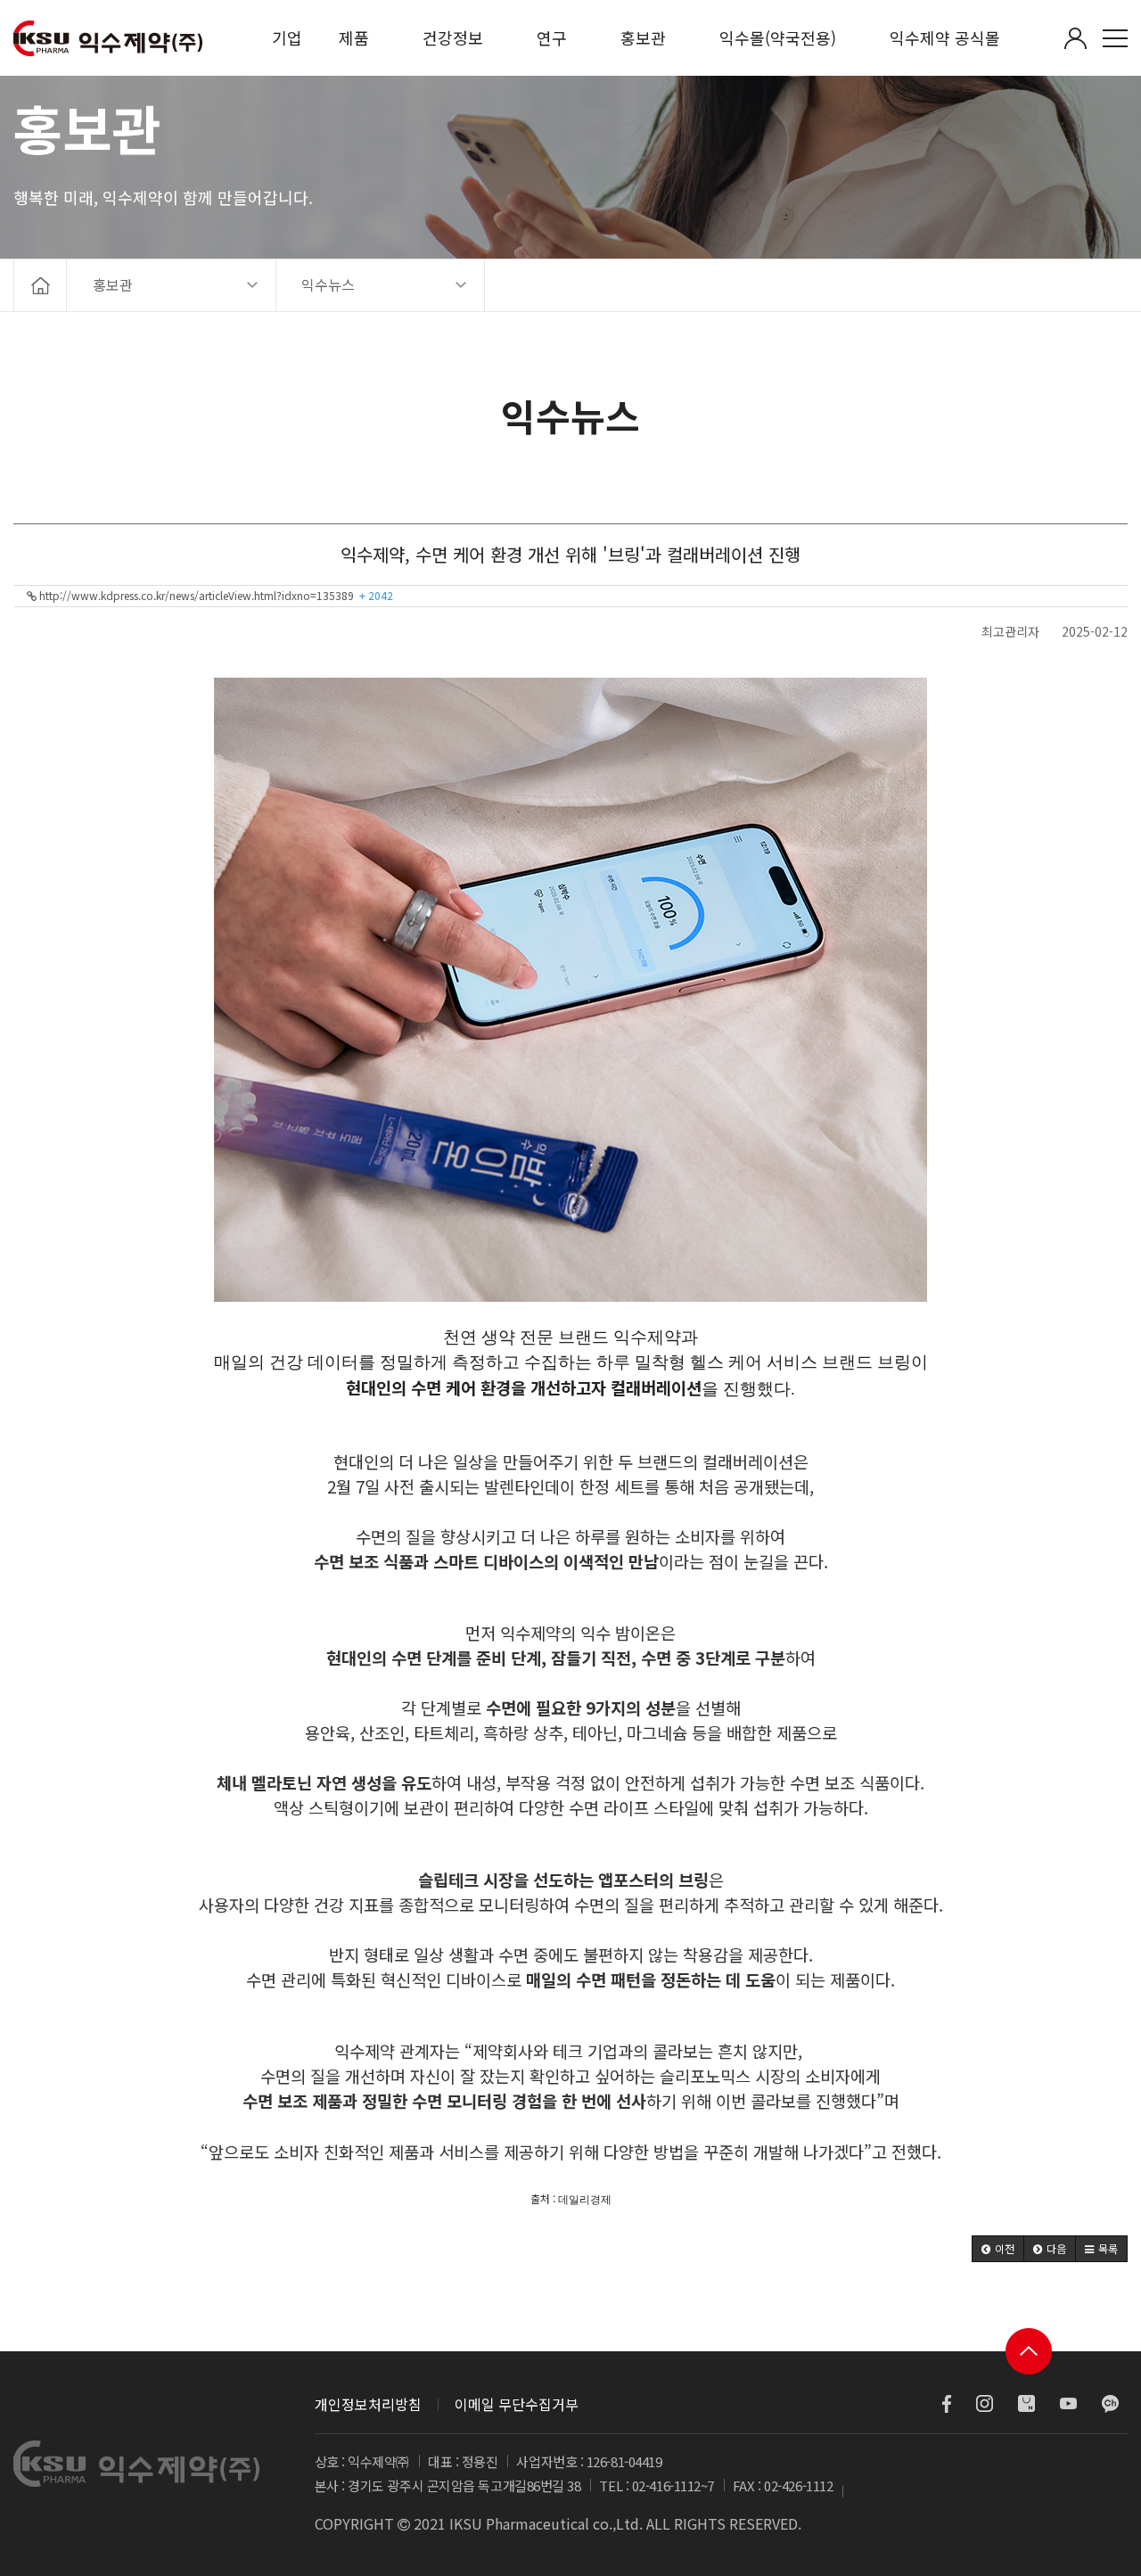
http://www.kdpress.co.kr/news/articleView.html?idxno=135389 (215, 595)
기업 (287, 37)
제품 (354, 37)
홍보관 (643, 37)
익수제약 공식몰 (945, 37)
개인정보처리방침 (368, 2404)
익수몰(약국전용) (778, 37)
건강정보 (453, 37)
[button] (998, 2249)
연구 (552, 37)
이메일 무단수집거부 (517, 2404)
